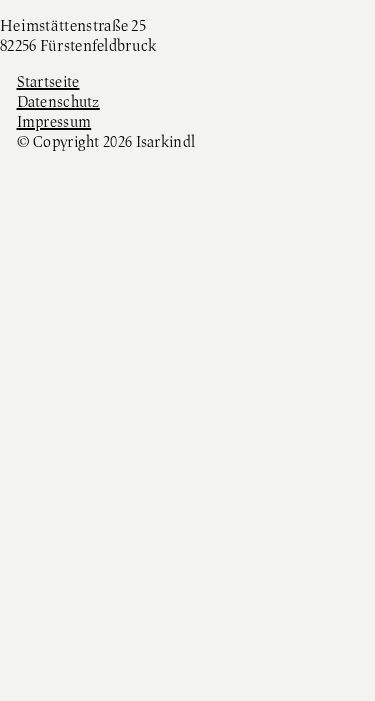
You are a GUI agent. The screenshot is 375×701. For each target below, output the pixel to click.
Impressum (54, 123)
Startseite (48, 83)
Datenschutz (58, 103)
